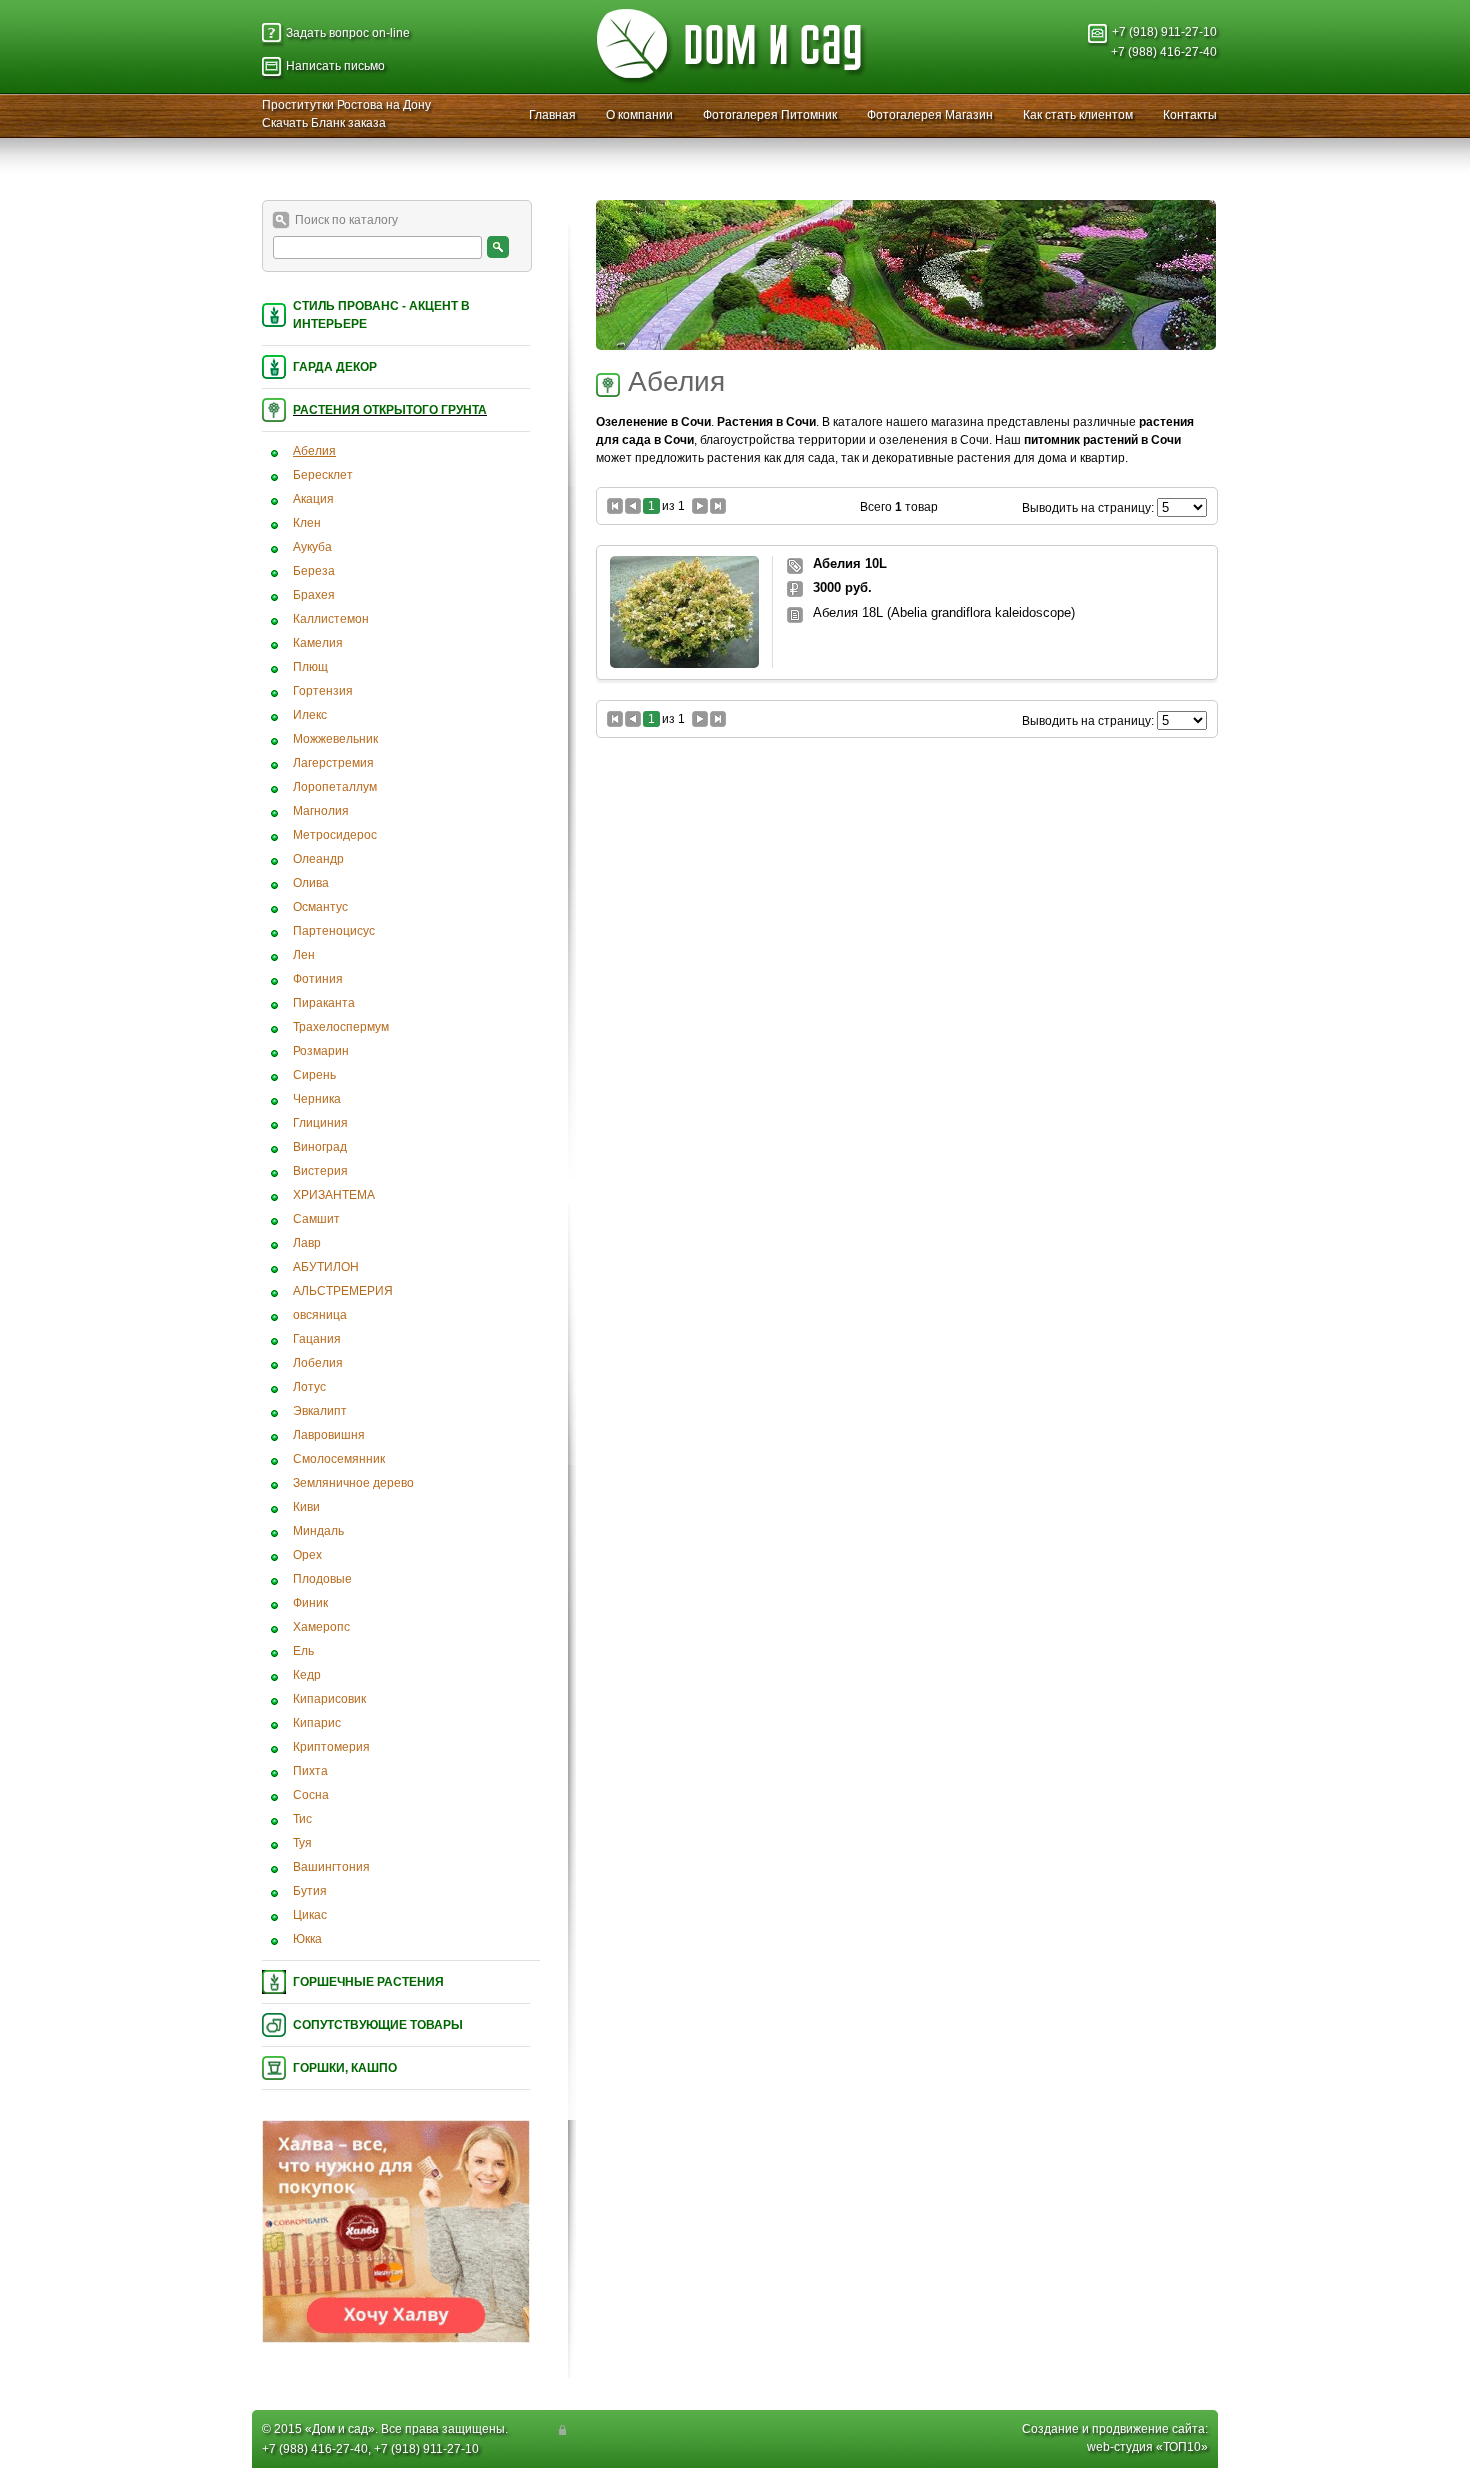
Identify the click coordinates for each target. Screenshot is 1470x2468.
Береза (314, 571)
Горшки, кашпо (345, 2068)
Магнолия (321, 811)
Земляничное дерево (353, 1483)
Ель (303, 1651)
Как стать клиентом (1078, 115)
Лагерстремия (333, 763)
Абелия (314, 451)
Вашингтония (331, 1867)
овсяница (320, 1315)
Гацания (317, 1339)
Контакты (1190, 115)
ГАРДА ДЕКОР (335, 367)
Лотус (309, 1387)
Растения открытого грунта (390, 410)
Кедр (307, 1675)
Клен (307, 523)
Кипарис (317, 1723)
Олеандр (318, 859)
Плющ (310, 667)
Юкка (307, 1939)
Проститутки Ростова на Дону (346, 105)
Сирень (314, 1075)
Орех (307, 1555)
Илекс (310, 715)
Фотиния (318, 979)
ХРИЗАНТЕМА (334, 1195)
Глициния (320, 1123)
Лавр (307, 1243)
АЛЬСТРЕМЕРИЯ (343, 1291)
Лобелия (318, 1363)
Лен (304, 955)
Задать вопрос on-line (348, 33)
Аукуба (312, 547)
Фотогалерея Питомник (770, 115)
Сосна (311, 1795)
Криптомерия (331, 1747)
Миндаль (318, 1531)
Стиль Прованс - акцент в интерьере (381, 315)
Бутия (310, 1891)
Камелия (318, 643)
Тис (302, 1819)
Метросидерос (335, 835)
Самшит (316, 1219)
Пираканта (324, 1003)
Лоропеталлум (335, 787)
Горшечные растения (368, 1982)
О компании (639, 115)
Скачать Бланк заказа (324, 123)
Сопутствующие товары (378, 2025)
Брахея (314, 595)
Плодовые (322, 1579)
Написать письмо (335, 66)
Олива (311, 883)
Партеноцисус (334, 931)
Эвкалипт (320, 1411)
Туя (302, 1843)
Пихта (310, 1771)
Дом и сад (340, 2429)
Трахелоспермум (341, 1027)
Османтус (320, 907)
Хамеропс (321, 1627)
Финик (310, 1603)
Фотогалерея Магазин (930, 115)
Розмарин (321, 1051)
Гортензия (323, 691)
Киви (306, 1507)
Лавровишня (329, 1435)
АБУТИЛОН (326, 1267)
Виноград (320, 1147)
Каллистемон (331, 619)
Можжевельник (335, 739)
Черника (317, 1099)
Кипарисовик (329, 1699)
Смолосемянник (339, 1459)
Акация (313, 499)
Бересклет (323, 475)
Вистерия (320, 1171)
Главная (552, 115)
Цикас (310, 1915)
